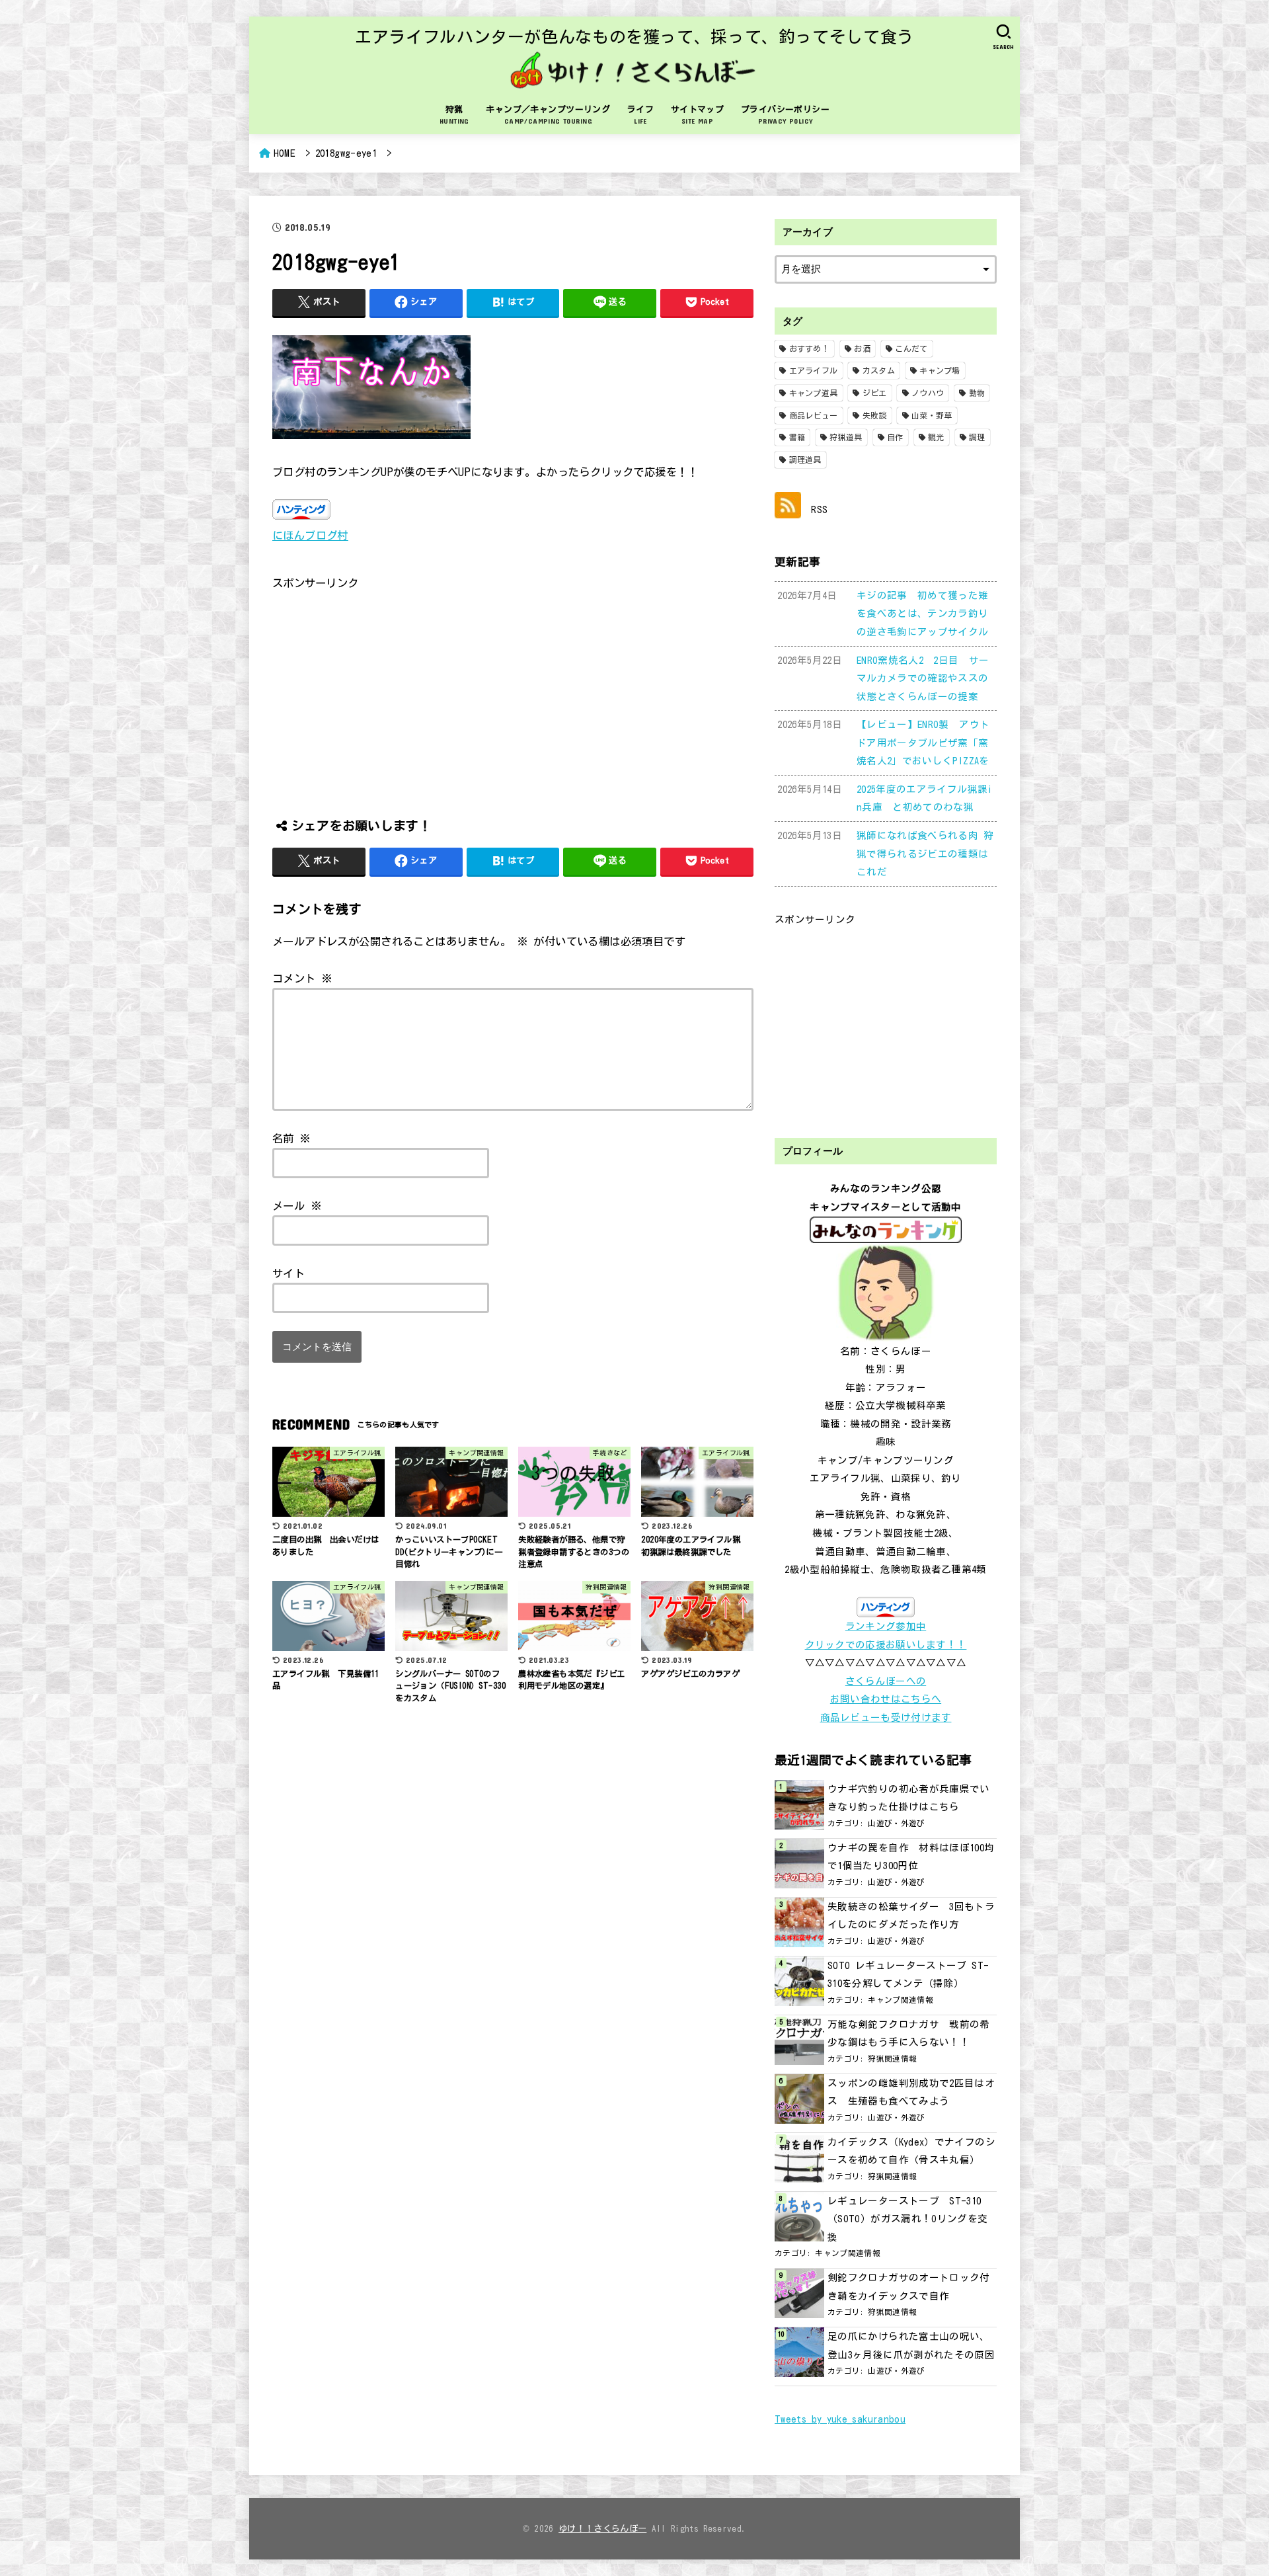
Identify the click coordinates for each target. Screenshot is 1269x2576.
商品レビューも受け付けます (886, 1717)
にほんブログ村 (310, 535)
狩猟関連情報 (892, 2059)
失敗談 (875, 415)
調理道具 (805, 460)
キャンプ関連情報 (901, 2000)
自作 (895, 437)
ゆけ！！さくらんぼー (602, 2529)
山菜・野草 (932, 415)
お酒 (862, 348)
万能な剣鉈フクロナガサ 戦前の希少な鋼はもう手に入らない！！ (909, 2033)
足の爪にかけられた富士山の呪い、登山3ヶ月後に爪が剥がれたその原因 (911, 2346)
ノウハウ (928, 393)
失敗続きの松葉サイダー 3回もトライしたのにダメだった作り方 (911, 1916)
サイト (288, 1273)
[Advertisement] (513, 686)
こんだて (911, 348)
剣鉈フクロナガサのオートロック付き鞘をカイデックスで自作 (909, 2287)
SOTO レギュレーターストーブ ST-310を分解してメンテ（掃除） (908, 1975)
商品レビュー (814, 415)
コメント (302, 978)
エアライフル (814, 370)
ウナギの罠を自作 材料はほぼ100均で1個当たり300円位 (911, 1857)
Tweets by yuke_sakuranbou (840, 2419)
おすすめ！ (810, 348)
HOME (285, 153)
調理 (977, 437)
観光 (936, 437)
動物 (977, 393)
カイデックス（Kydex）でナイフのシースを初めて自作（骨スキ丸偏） (911, 2151)
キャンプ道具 (814, 393)
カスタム (879, 370)
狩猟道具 (846, 437)
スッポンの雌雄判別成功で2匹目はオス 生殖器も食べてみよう (911, 2092)
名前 (292, 1138)
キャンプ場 (940, 370)
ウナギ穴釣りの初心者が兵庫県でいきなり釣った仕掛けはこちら (909, 1798)
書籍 (797, 437)
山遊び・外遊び (897, 1823)
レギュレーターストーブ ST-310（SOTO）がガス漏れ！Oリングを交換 (908, 2219)
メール (297, 1206)
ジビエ (875, 393)
